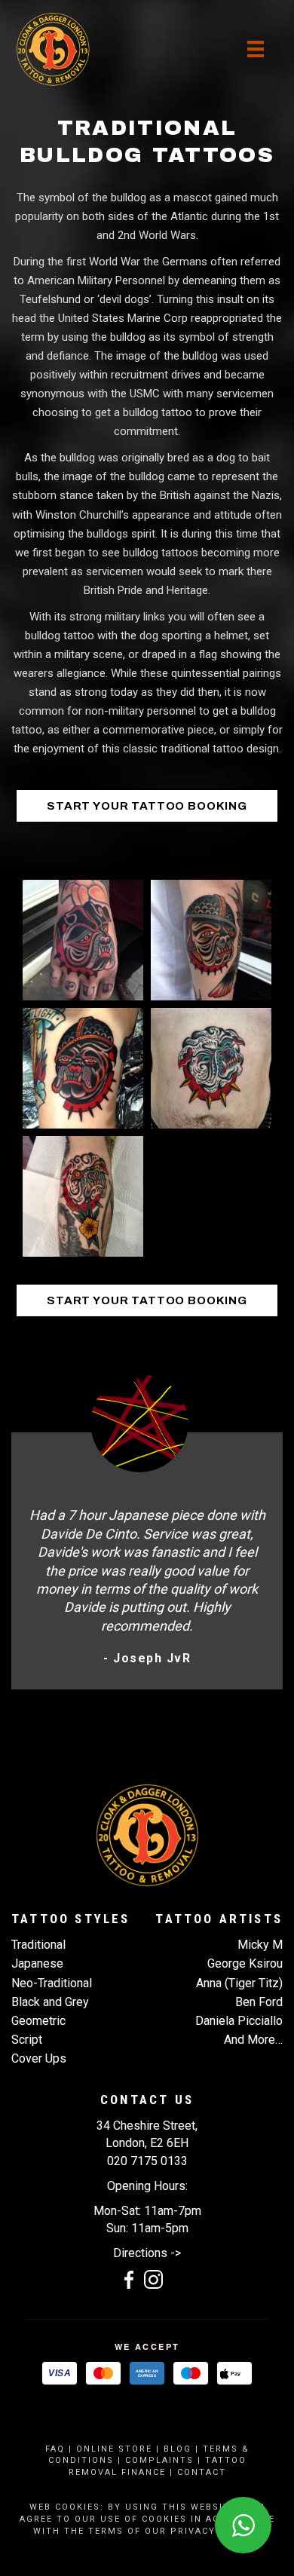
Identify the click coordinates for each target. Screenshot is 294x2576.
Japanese (37, 1963)
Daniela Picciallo (239, 2021)
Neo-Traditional (52, 1983)
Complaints (159, 2460)
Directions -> (147, 2253)
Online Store (114, 2449)
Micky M (260, 1945)
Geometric (38, 2021)
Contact (202, 2472)
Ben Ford (259, 2002)
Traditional (38, 1945)
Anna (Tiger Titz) (239, 1983)
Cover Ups (39, 2058)
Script (27, 2040)
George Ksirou (245, 1963)
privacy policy (214, 2531)
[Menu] (256, 49)
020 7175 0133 (147, 2161)
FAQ (55, 2449)
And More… (253, 2040)
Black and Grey (50, 2002)
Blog (178, 2449)
